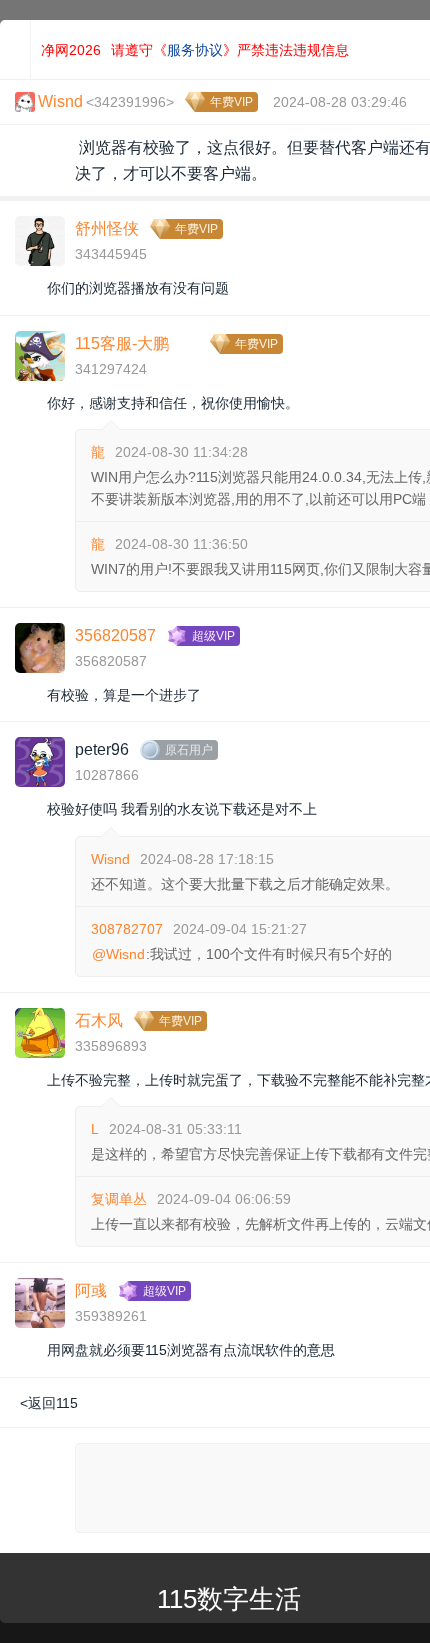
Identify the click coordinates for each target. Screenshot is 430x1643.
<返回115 (49, 1403)
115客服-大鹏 (122, 343)
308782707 (127, 929)
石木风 (99, 1020)
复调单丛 (119, 1199)
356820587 (115, 635)
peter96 (102, 749)
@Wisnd (118, 954)
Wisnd (110, 859)
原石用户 (189, 750)
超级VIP (213, 636)
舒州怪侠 (107, 228)
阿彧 (91, 1290)
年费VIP (231, 102)
